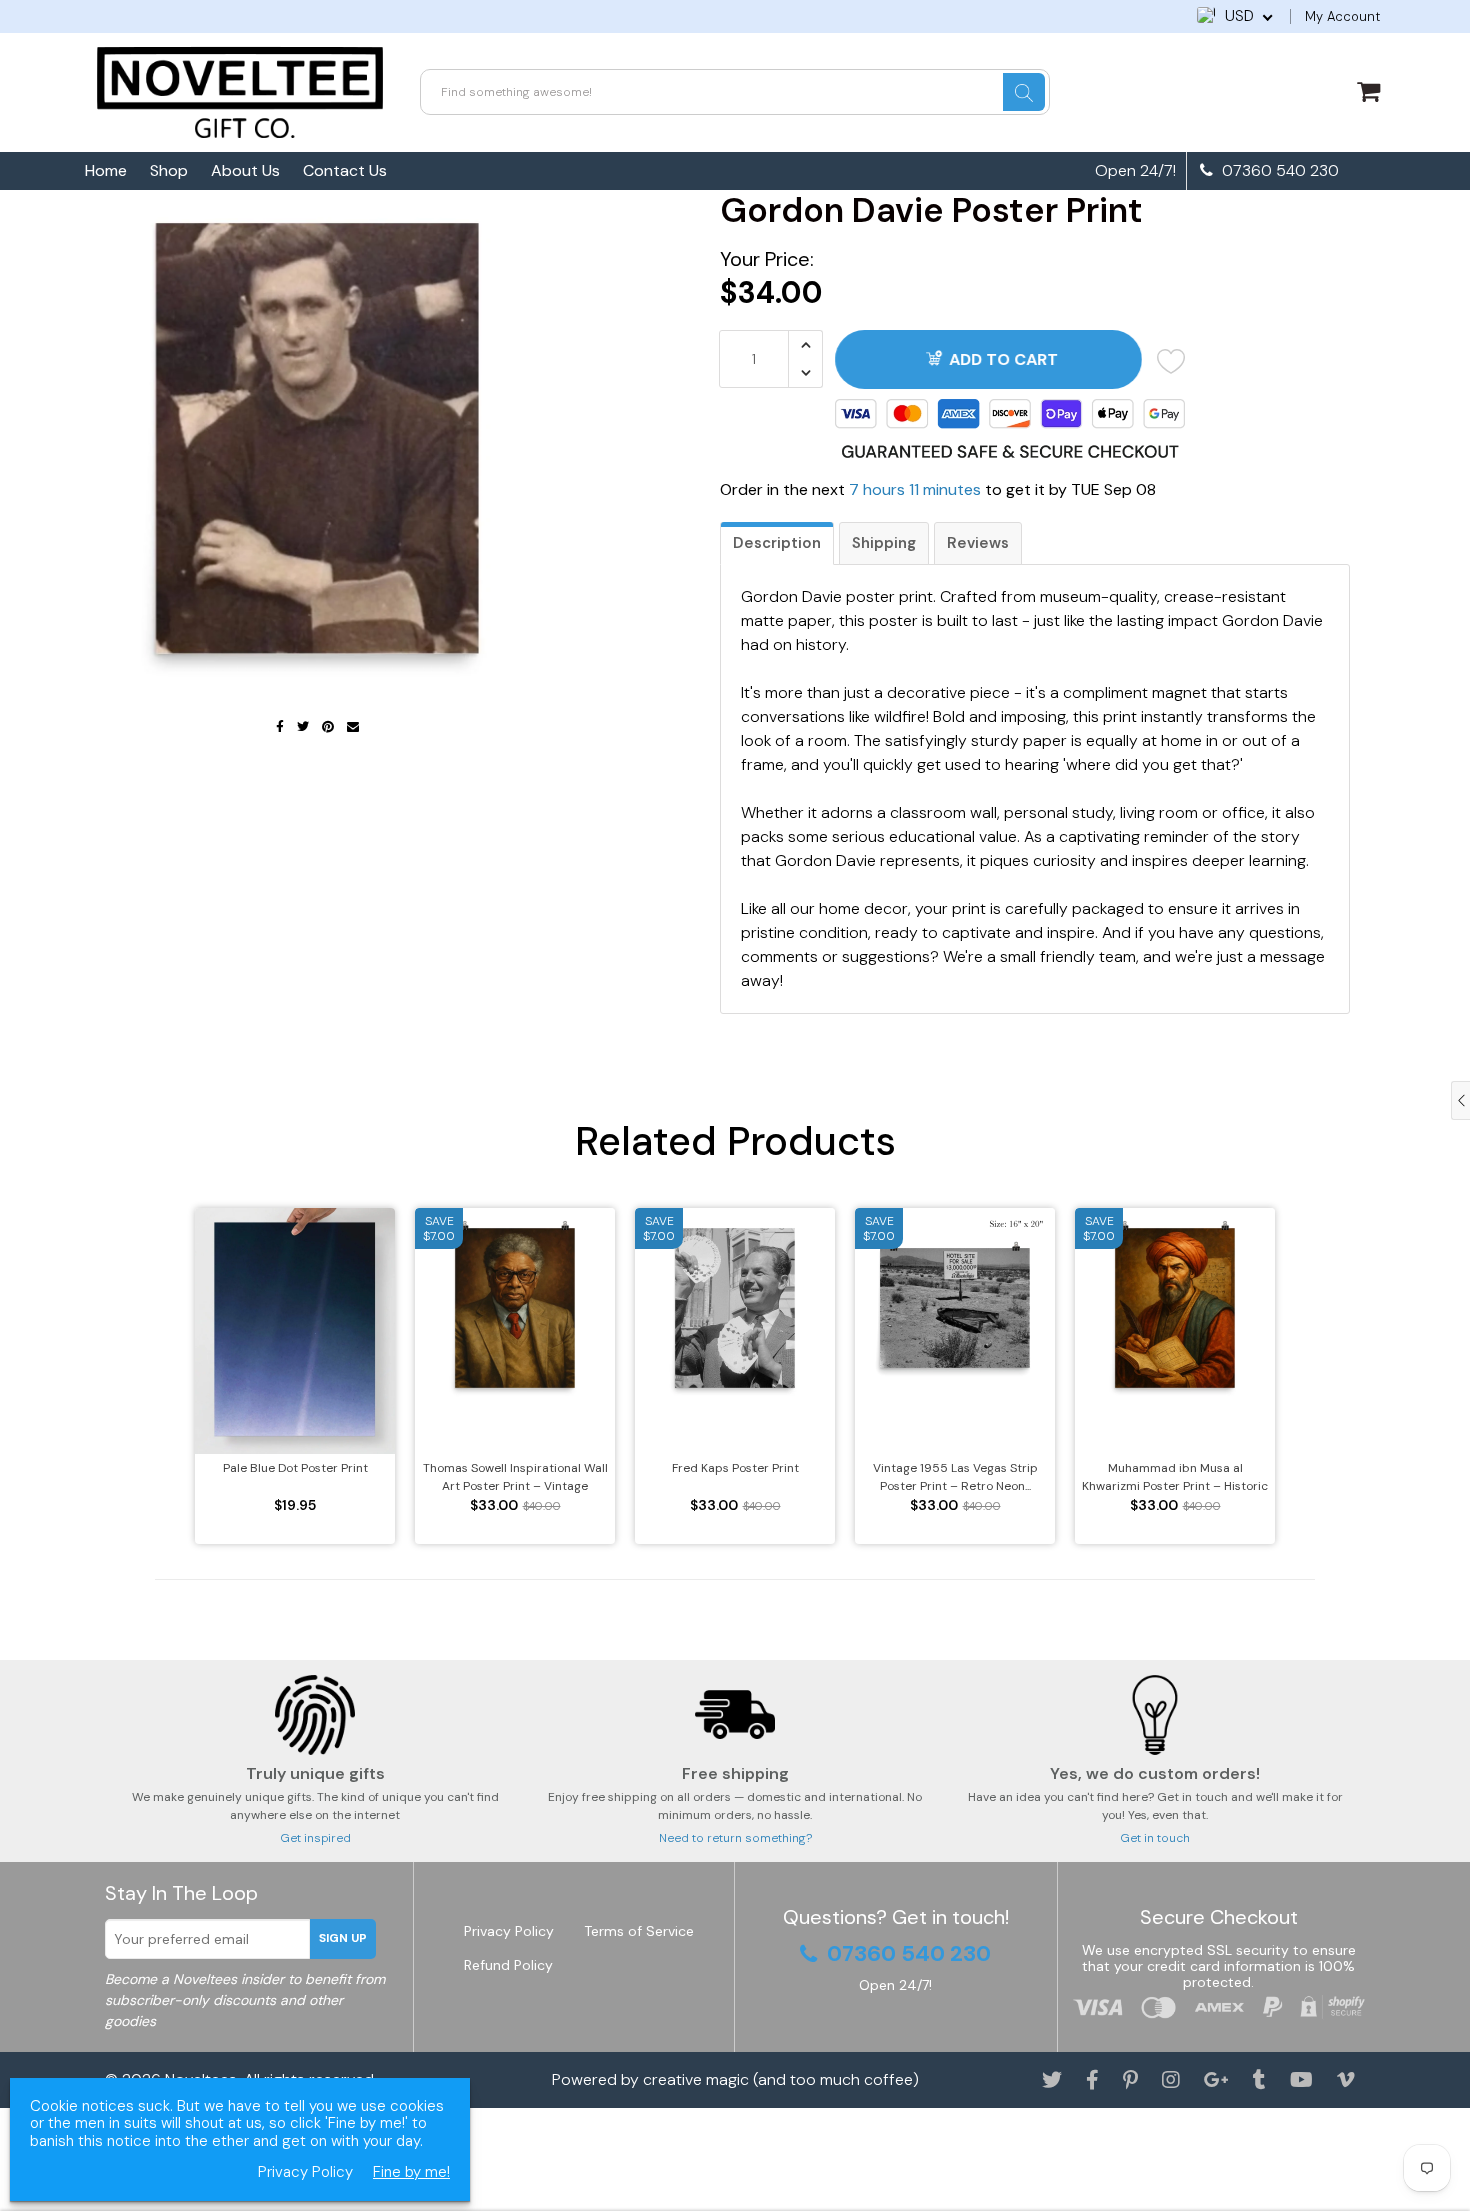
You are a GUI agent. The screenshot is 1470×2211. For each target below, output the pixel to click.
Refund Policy (508, 1965)
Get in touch (1155, 1838)
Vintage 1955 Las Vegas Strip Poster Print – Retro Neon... (955, 1477)
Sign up (343, 1938)
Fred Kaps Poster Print (735, 1468)
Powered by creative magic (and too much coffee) (735, 2079)
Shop (169, 170)
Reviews (978, 543)
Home (106, 170)
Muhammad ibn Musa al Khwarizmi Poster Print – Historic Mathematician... (1175, 1477)
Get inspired (315, 1838)
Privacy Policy (509, 1931)
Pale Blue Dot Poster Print (295, 1468)
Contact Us (345, 170)
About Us (245, 170)
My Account (1342, 16)
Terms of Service (639, 1931)
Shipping (884, 543)
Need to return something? (735, 1838)
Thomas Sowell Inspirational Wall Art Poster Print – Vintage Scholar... (515, 1477)
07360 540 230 (1278, 171)
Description (777, 543)
